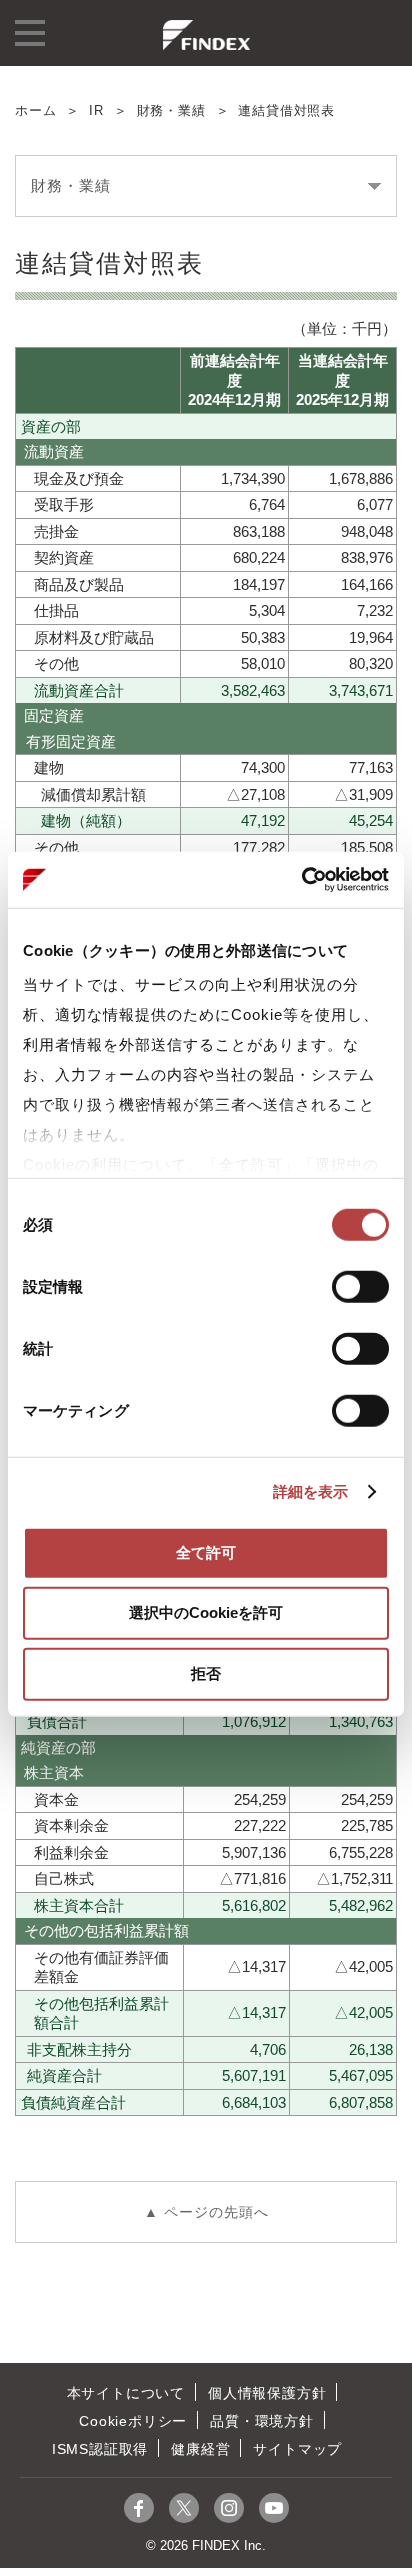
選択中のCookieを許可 (206, 1612)
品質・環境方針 (262, 2421)
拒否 (206, 1672)
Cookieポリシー (133, 2421)
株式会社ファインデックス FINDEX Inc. (206, 35)
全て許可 (206, 1551)
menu (30, 33)
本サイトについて (126, 2393)
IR (96, 110)
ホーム (35, 110)
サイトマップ (297, 2449)
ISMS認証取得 (100, 2449)
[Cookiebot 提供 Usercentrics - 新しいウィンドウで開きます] (301, 880)
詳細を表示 (311, 1491)
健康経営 (200, 2449)
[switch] (360, 1286)
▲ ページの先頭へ (206, 2212)
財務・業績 (171, 110)
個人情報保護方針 (267, 2393)
